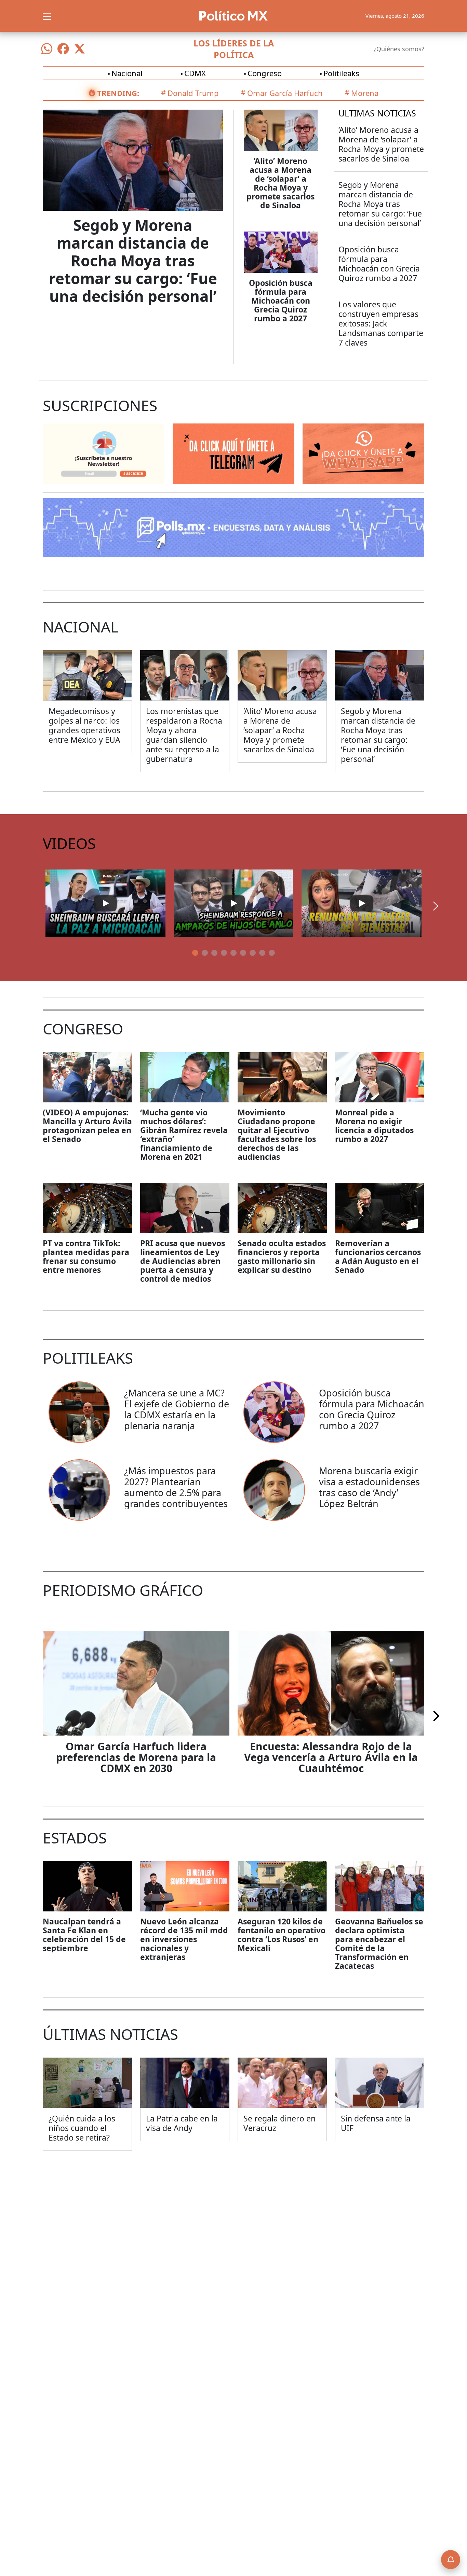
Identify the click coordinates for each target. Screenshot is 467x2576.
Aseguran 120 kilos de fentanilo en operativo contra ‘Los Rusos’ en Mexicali (282, 1935)
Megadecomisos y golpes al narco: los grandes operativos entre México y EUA (84, 725)
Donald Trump (193, 93)
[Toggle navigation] (47, 16)
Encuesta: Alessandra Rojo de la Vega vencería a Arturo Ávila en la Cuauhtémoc (331, 1757)
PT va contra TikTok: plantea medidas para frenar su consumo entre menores (86, 1256)
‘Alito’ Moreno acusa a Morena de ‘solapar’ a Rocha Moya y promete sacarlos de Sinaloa (281, 183)
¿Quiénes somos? (399, 49)
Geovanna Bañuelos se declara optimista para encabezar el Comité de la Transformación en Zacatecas (379, 1944)
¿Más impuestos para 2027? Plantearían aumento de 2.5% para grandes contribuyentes (176, 1487)
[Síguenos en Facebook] (63, 49)
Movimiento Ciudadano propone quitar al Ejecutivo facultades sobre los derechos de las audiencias (277, 1134)
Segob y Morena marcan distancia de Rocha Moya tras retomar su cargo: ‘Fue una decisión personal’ (133, 261)
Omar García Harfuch (285, 93)
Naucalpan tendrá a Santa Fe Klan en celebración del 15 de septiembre (84, 1935)
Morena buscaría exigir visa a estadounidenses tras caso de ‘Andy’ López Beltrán (369, 1487)
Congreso (265, 73)
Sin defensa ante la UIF (376, 2123)
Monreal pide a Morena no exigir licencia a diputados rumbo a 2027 (374, 1126)
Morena (365, 93)
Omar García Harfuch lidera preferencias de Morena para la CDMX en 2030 (136, 1757)
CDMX (195, 73)
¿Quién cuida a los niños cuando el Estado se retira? (82, 2128)
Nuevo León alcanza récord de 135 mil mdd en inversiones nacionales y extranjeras (184, 1939)
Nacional (127, 73)
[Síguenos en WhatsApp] (47, 49)
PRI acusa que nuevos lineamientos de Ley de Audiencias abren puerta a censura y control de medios (183, 1261)
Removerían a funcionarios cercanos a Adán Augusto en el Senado (378, 1256)
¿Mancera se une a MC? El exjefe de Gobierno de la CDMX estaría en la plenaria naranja (177, 1409)
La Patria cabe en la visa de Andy (182, 2123)
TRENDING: (118, 93)
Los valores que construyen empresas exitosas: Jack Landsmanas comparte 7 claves (381, 323)
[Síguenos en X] (80, 49)
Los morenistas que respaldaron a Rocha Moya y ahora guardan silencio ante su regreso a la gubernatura (184, 735)
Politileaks (341, 73)
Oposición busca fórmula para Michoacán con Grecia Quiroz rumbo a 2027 (281, 301)
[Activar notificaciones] (451, 2560)
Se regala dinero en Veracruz (279, 2123)
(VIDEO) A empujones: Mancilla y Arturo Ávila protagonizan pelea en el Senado (87, 1126)
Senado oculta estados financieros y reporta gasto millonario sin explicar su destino (282, 1256)
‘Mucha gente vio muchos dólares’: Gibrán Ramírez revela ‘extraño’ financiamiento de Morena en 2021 (184, 1134)
